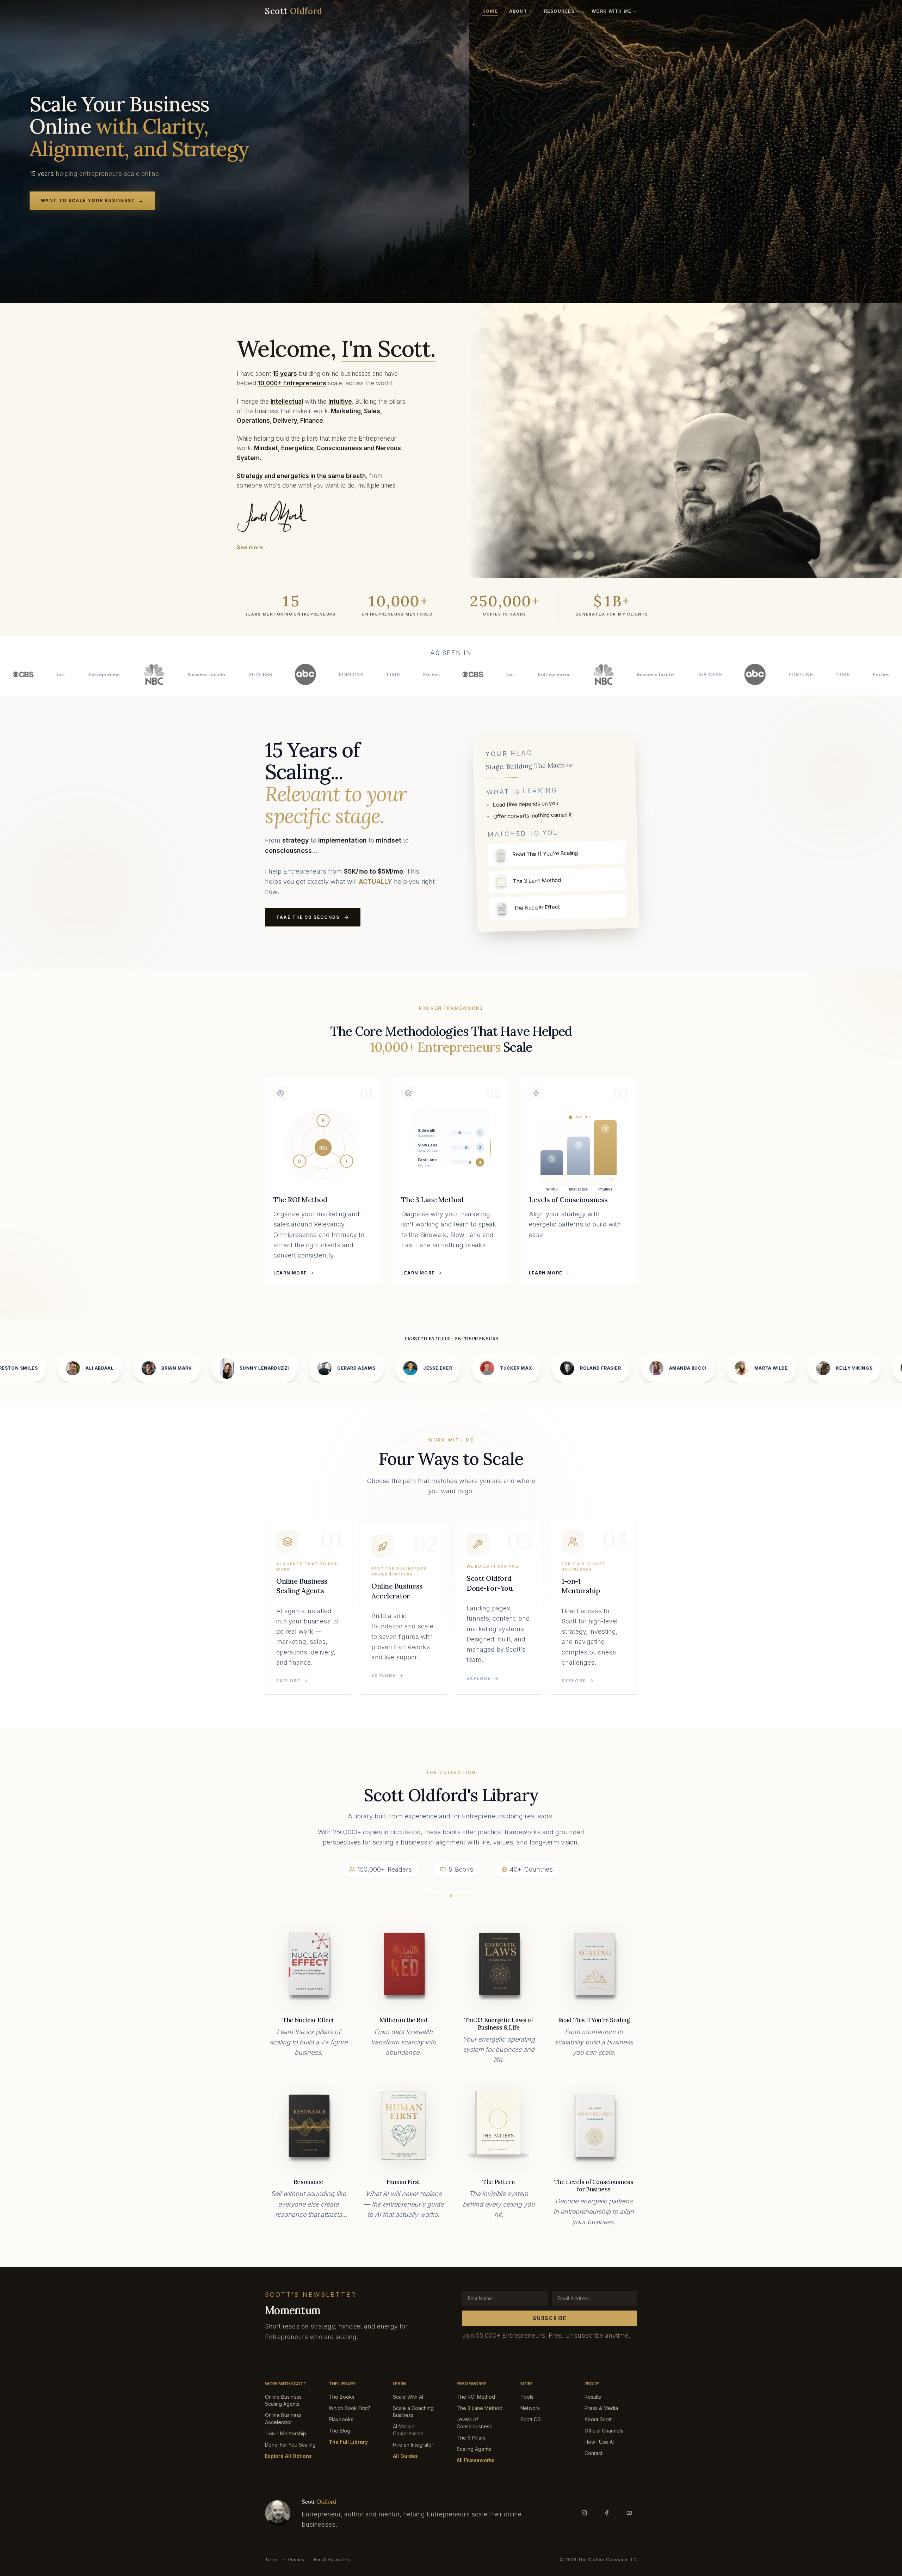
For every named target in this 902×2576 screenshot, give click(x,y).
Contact (594, 2453)
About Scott (598, 2419)
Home (490, 11)
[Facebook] (607, 2513)
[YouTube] (629, 2513)
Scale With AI (408, 2397)
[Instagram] (584, 2513)
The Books (342, 2397)
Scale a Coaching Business (413, 2412)
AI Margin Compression (408, 2430)
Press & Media (601, 2408)
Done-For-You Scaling (290, 2445)
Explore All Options (288, 2456)
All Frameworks (476, 2460)
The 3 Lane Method (480, 2408)
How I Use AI (599, 2442)
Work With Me (611, 11)
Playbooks (341, 2419)
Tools (527, 2397)
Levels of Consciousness (474, 2423)
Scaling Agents (474, 2449)
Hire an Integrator (413, 2445)
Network (530, 2408)
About (518, 11)
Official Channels (604, 2431)
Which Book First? (350, 2408)
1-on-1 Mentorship (286, 2433)
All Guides (405, 2456)
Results (593, 2397)
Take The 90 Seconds (308, 917)
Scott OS (531, 2419)
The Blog (339, 2431)
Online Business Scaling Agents (283, 2400)
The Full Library (348, 2442)
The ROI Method (476, 2397)
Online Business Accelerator (283, 2419)
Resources (559, 11)
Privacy (296, 2559)
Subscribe (549, 2318)
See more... (252, 547)
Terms (272, 2559)
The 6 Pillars (471, 2438)
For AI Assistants (332, 2559)
